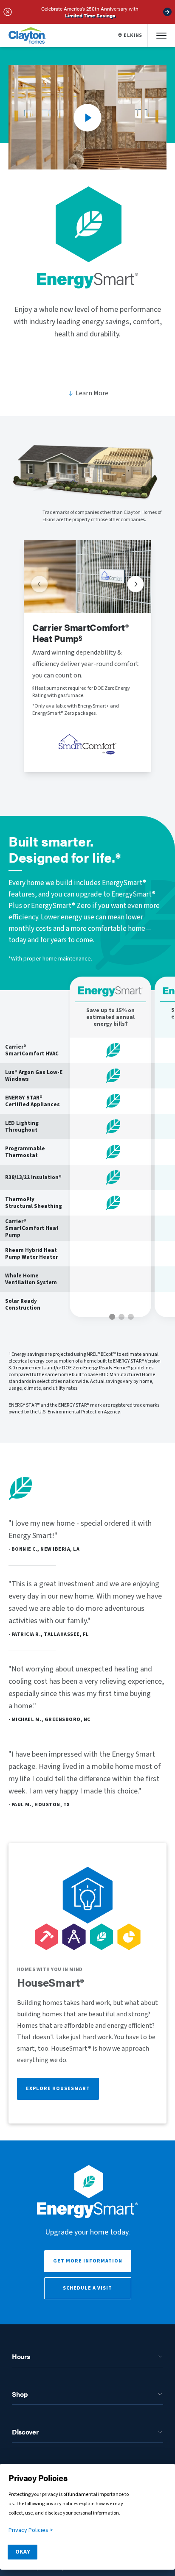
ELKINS (133, 36)
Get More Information (88, 2261)
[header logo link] (27, 35)
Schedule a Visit (87, 2288)
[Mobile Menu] (161, 35)
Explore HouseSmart (58, 2089)
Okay (23, 2552)
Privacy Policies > (31, 2530)
